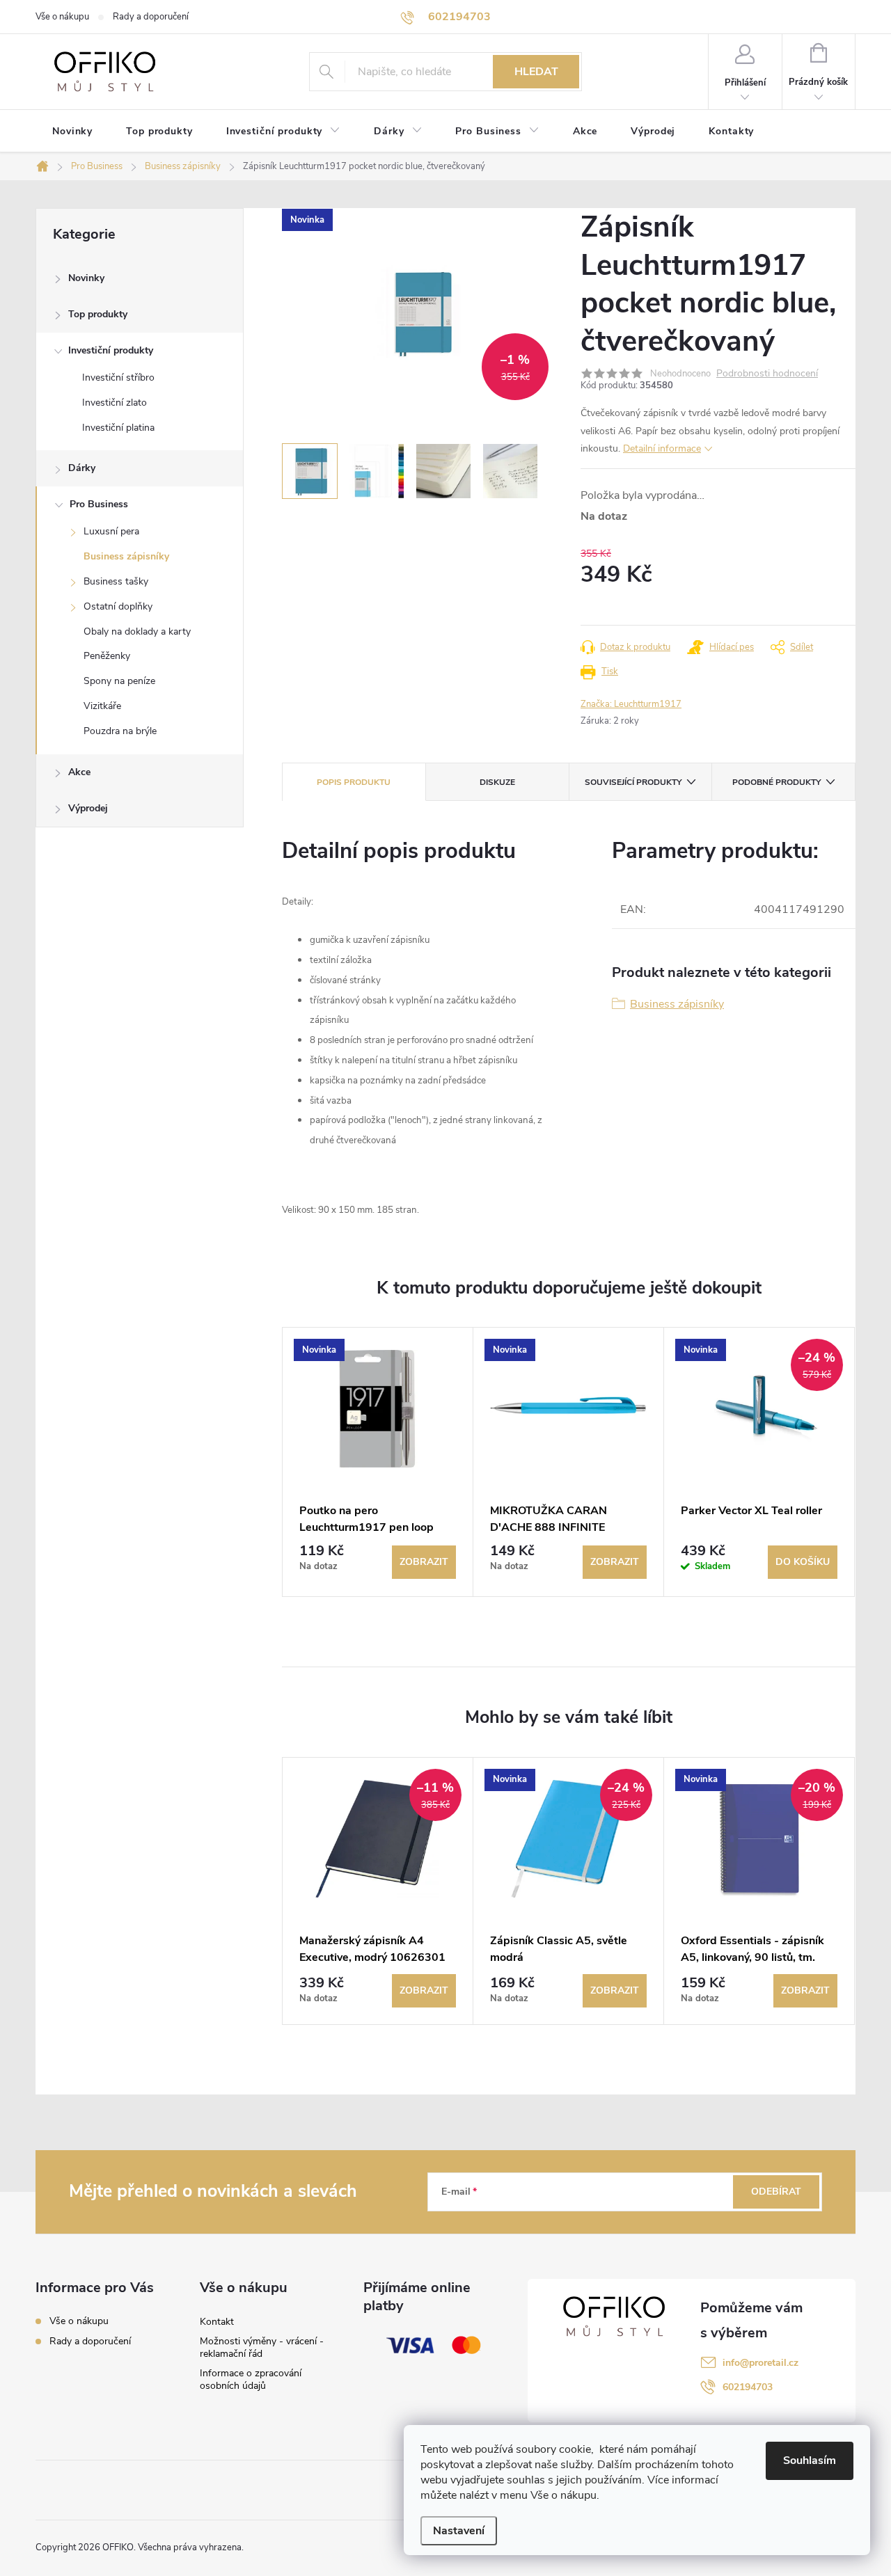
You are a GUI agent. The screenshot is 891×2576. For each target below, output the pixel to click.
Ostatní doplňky (118, 606)
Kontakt (217, 2322)
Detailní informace (662, 448)
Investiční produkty (111, 350)
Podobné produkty (776, 782)
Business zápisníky (126, 556)
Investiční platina (118, 428)
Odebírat (776, 2192)
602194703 (748, 2387)
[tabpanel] (378, 1462)
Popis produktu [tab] (354, 782)
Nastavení (459, 2531)
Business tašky (116, 581)
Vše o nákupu (62, 17)
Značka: (631, 704)
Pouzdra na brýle (120, 731)
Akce (79, 772)
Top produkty (98, 314)
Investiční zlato (115, 403)
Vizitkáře (102, 706)
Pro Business (99, 504)
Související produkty (633, 782)
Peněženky (107, 656)
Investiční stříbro (118, 377)
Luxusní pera (111, 531)
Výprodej (88, 808)
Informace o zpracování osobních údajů (251, 2379)
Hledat (536, 72)
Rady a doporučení (151, 17)
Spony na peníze (119, 681)
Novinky (86, 278)
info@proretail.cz (760, 2363)
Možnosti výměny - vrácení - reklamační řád (262, 2347)
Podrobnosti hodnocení (767, 374)
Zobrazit (424, 1562)
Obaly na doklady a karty (137, 631)
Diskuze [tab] (497, 782)
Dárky (82, 468)
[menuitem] (72, 132)
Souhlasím (810, 2460)
